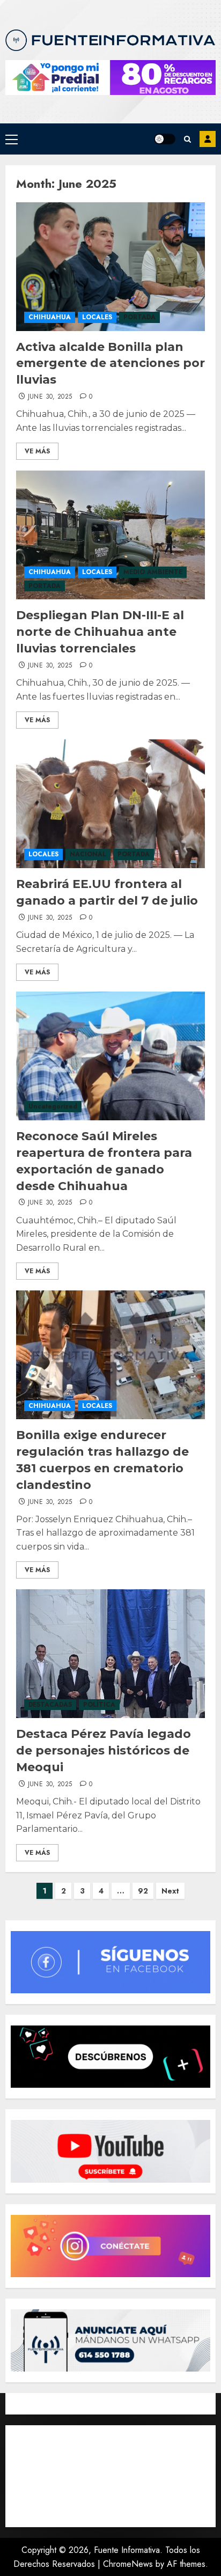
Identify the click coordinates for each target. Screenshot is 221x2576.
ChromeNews (128, 2564)
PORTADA (139, 317)
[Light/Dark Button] (165, 139)
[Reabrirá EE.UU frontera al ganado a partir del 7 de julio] (110, 804)
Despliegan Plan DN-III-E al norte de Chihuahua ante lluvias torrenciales (100, 632)
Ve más (37, 451)
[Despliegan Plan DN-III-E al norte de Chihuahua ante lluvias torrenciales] (110, 535)
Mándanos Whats (208, 139)
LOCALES (97, 317)
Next (170, 1891)
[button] (12, 139)
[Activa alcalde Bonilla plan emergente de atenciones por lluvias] (110, 267)
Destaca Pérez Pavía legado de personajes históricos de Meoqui (104, 1751)
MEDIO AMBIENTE (153, 572)
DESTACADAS (50, 1705)
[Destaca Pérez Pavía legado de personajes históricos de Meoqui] (110, 1654)
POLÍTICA (99, 1705)
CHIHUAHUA (50, 317)
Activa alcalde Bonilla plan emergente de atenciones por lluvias (110, 364)
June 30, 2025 (50, 397)
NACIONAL (88, 854)
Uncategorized (53, 1106)
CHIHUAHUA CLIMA (110, 2476)
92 (143, 1891)
